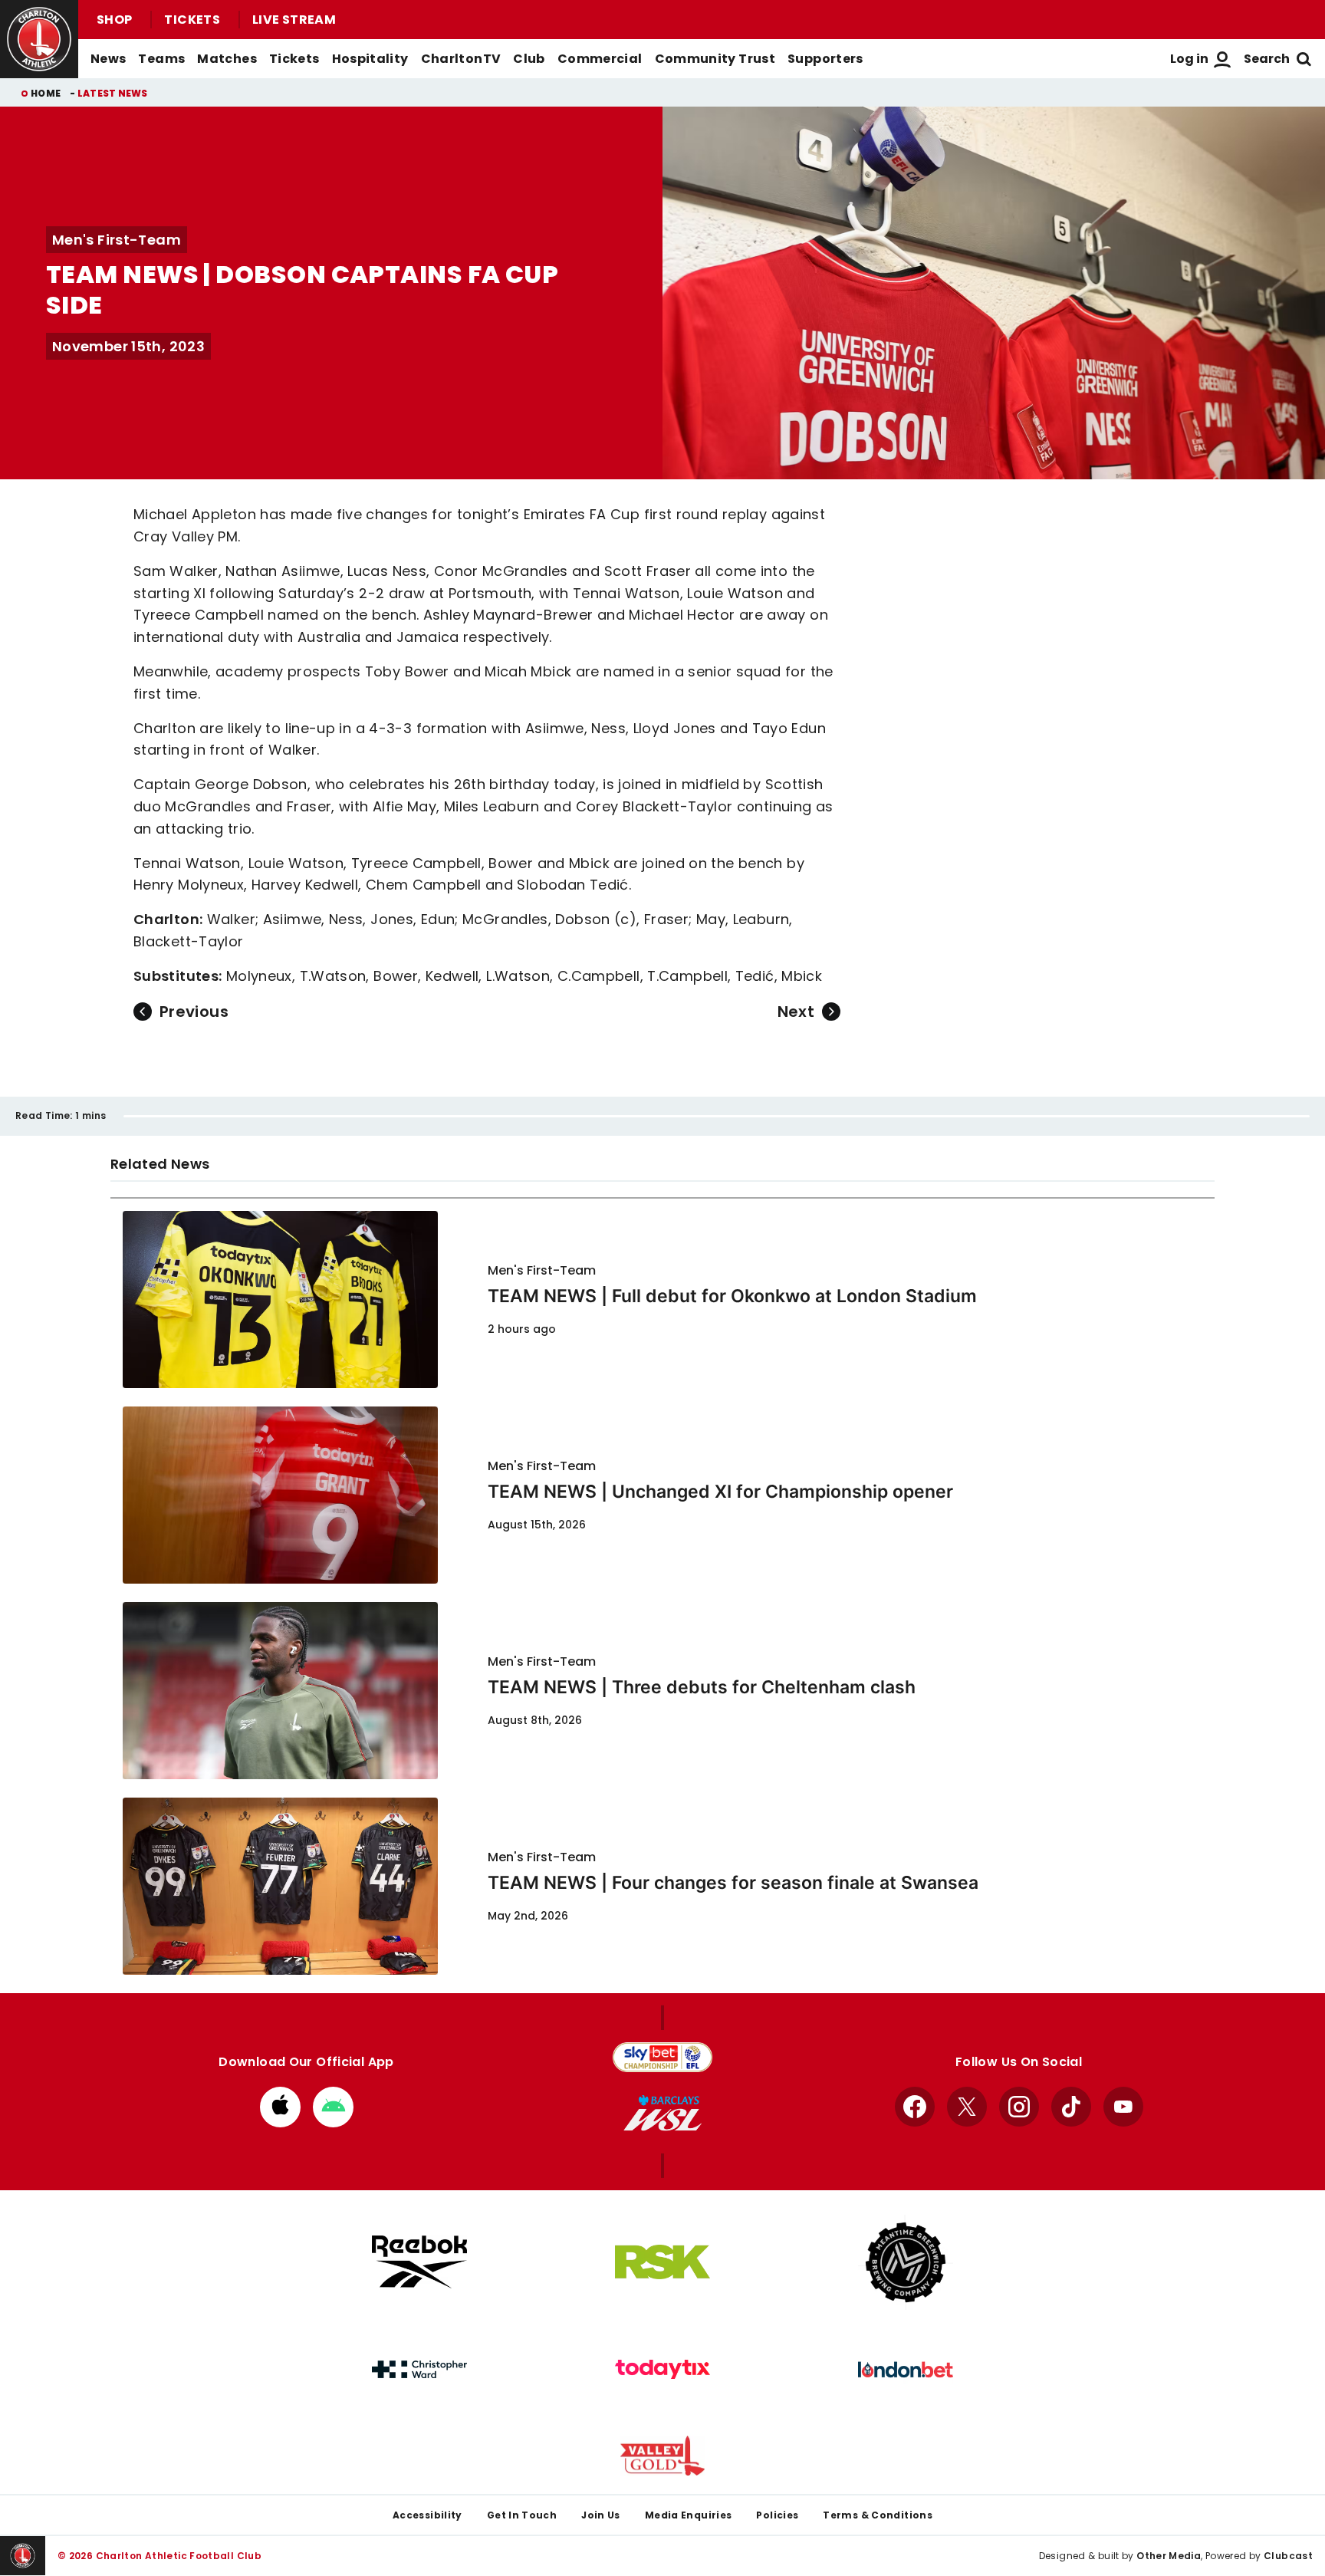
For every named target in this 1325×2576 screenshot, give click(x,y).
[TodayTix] (662, 2370)
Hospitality (370, 59)
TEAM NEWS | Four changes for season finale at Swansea (733, 1883)
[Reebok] (419, 2262)
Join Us (601, 2515)
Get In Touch (522, 2515)
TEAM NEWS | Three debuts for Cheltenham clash (702, 1687)
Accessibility (427, 2515)
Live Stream (294, 20)
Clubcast (1288, 2556)
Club (529, 59)
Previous (194, 1012)
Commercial (600, 59)
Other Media (1169, 2556)
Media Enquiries (689, 2515)
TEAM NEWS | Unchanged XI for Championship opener (720, 1492)
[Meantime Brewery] (906, 2262)
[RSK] (662, 2262)
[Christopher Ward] (419, 2370)
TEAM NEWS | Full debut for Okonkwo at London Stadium (732, 1296)
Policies (777, 2515)
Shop (114, 20)
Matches (227, 59)
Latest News (113, 93)
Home (46, 93)
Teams (161, 59)
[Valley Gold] (662, 2456)
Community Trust (715, 59)
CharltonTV (461, 59)
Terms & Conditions (878, 2515)
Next (796, 1012)
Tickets (192, 20)
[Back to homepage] (39, 39)
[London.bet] (906, 2370)
